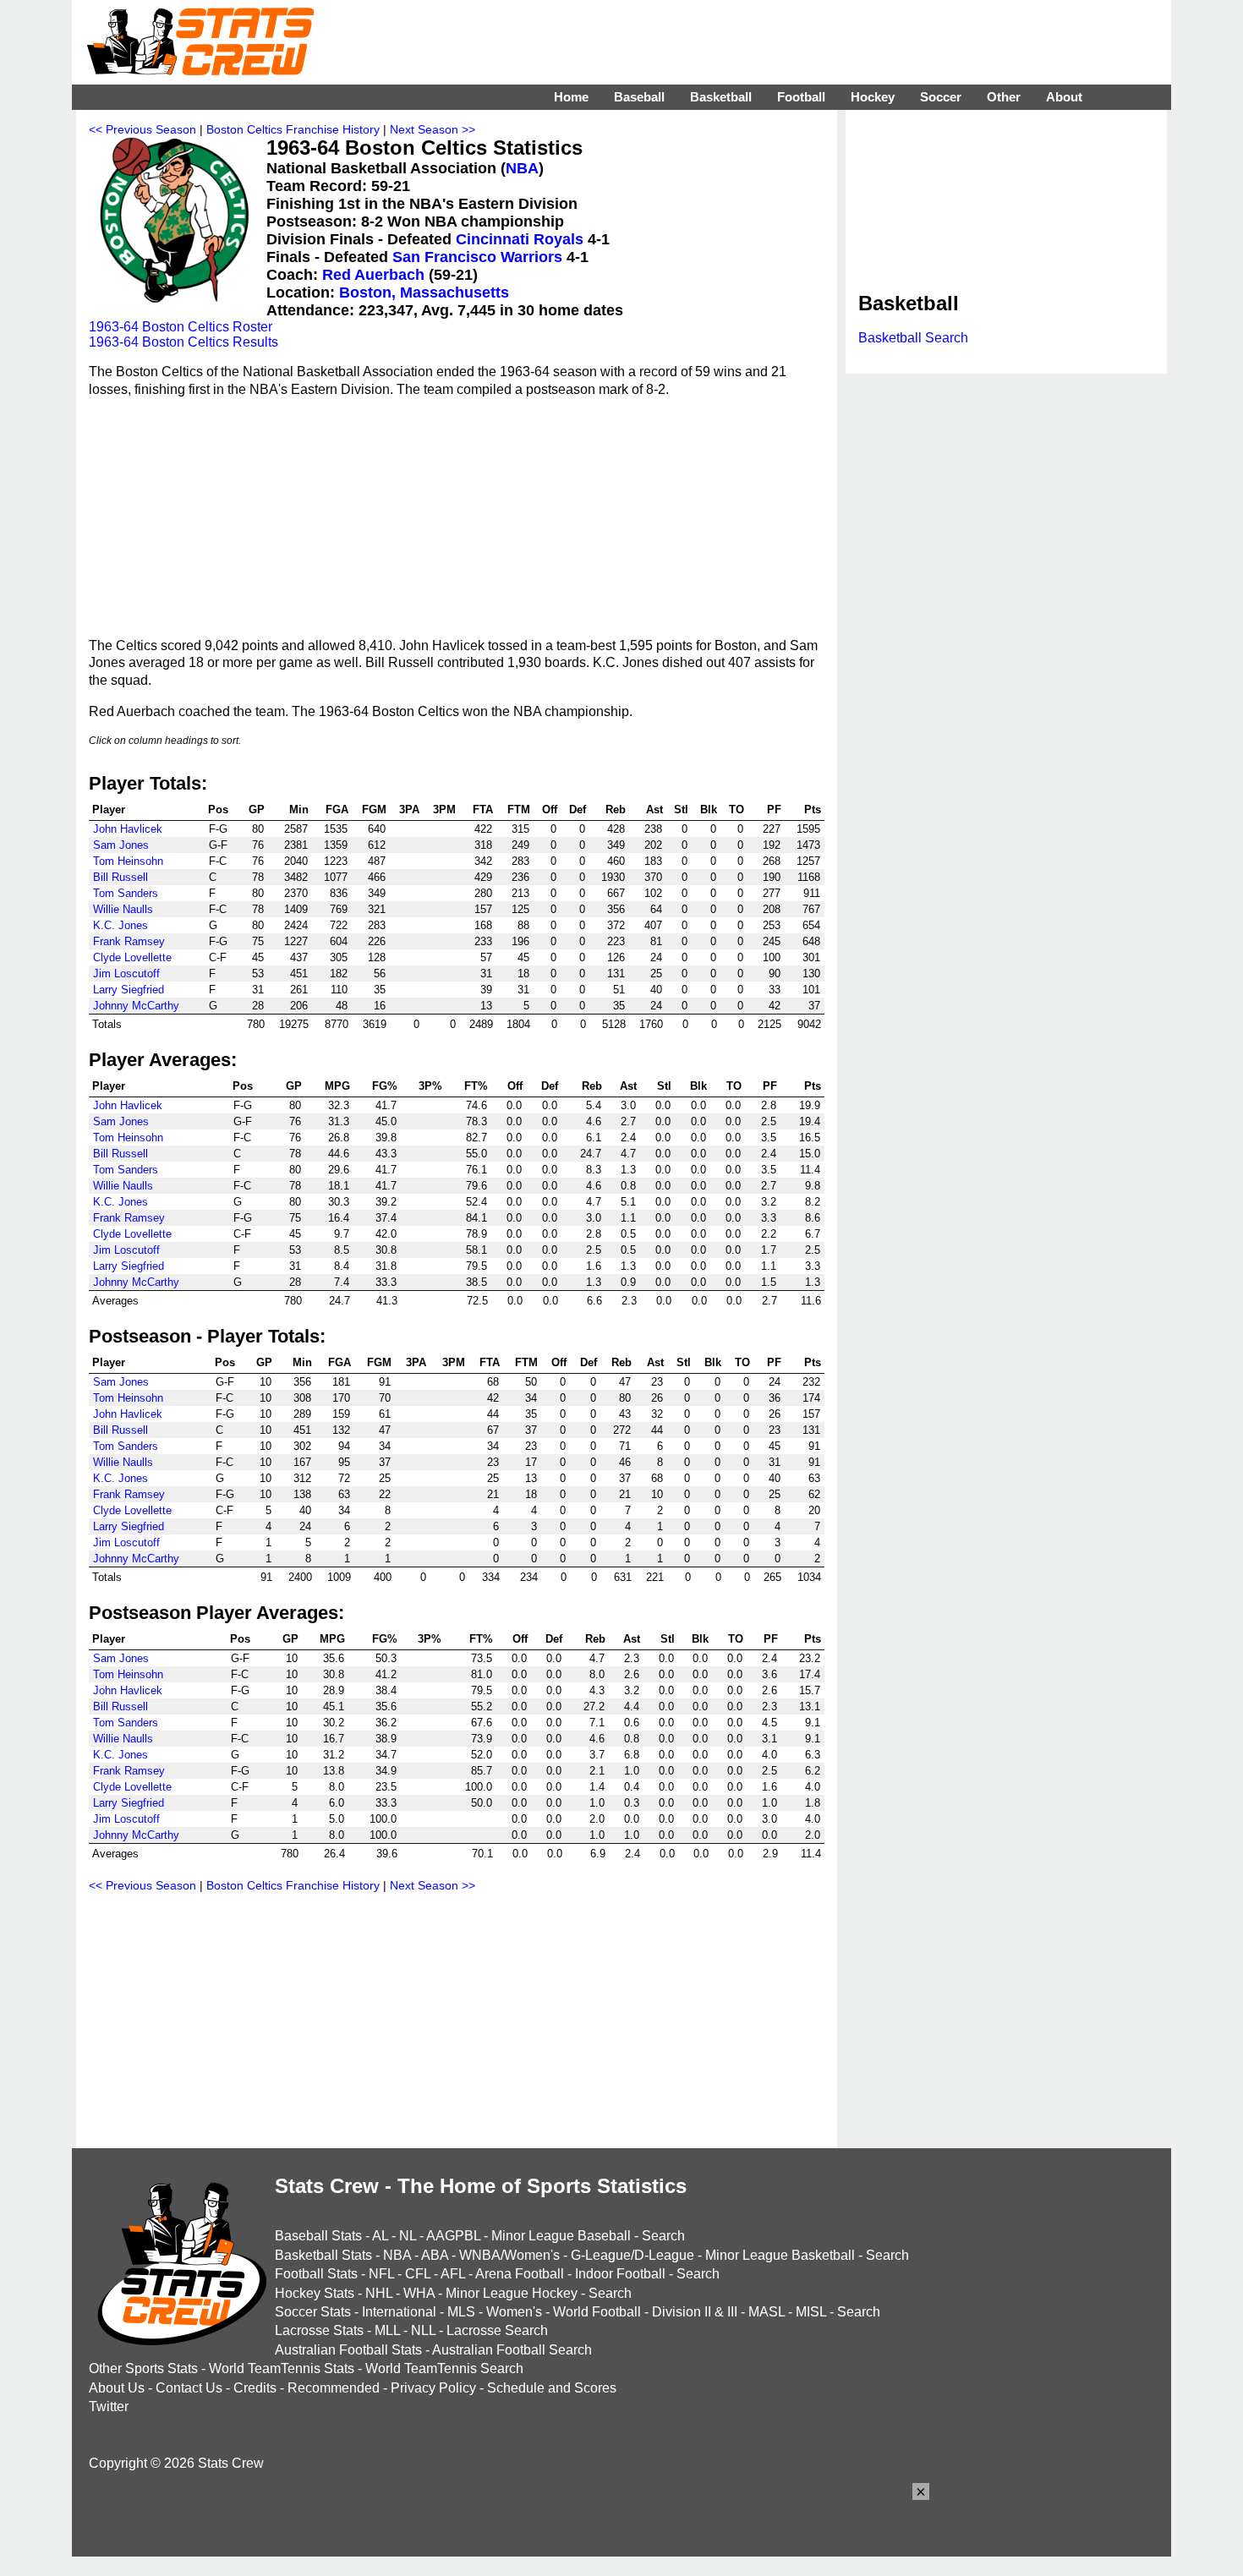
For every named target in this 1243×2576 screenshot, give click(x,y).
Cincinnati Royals (520, 239)
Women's (514, 2312)
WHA (419, 2293)
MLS (461, 2312)
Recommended (334, 2388)
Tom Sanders (126, 893)
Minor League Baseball (561, 2236)
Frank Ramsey (129, 941)
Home (571, 97)
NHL (379, 2293)
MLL (387, 2330)
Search (663, 2236)
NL (408, 2236)
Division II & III (695, 2312)
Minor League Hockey (512, 2293)
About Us (117, 2388)
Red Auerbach (373, 275)
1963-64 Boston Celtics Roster (181, 327)
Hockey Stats (315, 2293)
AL (380, 2236)
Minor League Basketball (780, 2255)
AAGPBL (453, 2236)
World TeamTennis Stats (282, 2368)
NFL (381, 2274)
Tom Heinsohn (128, 861)
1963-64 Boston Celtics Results (183, 342)
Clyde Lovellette (132, 957)
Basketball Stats (323, 2255)
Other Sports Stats (143, 2368)
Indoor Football (620, 2274)
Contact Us (189, 2388)
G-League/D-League (632, 2255)
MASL (767, 2312)
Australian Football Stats (348, 2350)
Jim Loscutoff (126, 974)
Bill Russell (120, 877)
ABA (435, 2255)
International (399, 2312)
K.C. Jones (120, 925)
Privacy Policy (433, 2388)
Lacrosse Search (497, 2330)
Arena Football (520, 2274)
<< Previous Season (142, 129)
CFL (418, 2274)
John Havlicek (128, 829)
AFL (453, 2274)
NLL (423, 2330)
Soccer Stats (313, 2312)
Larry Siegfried (129, 990)
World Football (597, 2312)
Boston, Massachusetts (424, 293)
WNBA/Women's (509, 2255)
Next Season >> (433, 129)
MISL (811, 2312)
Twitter (109, 2406)
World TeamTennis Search (444, 2368)
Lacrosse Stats (319, 2330)
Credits (255, 2388)
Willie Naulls (123, 909)
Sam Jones (121, 845)
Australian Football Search (512, 2350)
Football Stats (316, 2274)
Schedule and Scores (552, 2388)
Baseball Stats (318, 2236)
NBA (522, 168)
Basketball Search (913, 338)
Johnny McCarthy (136, 1006)
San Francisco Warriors (477, 257)
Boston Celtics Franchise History (293, 129)
